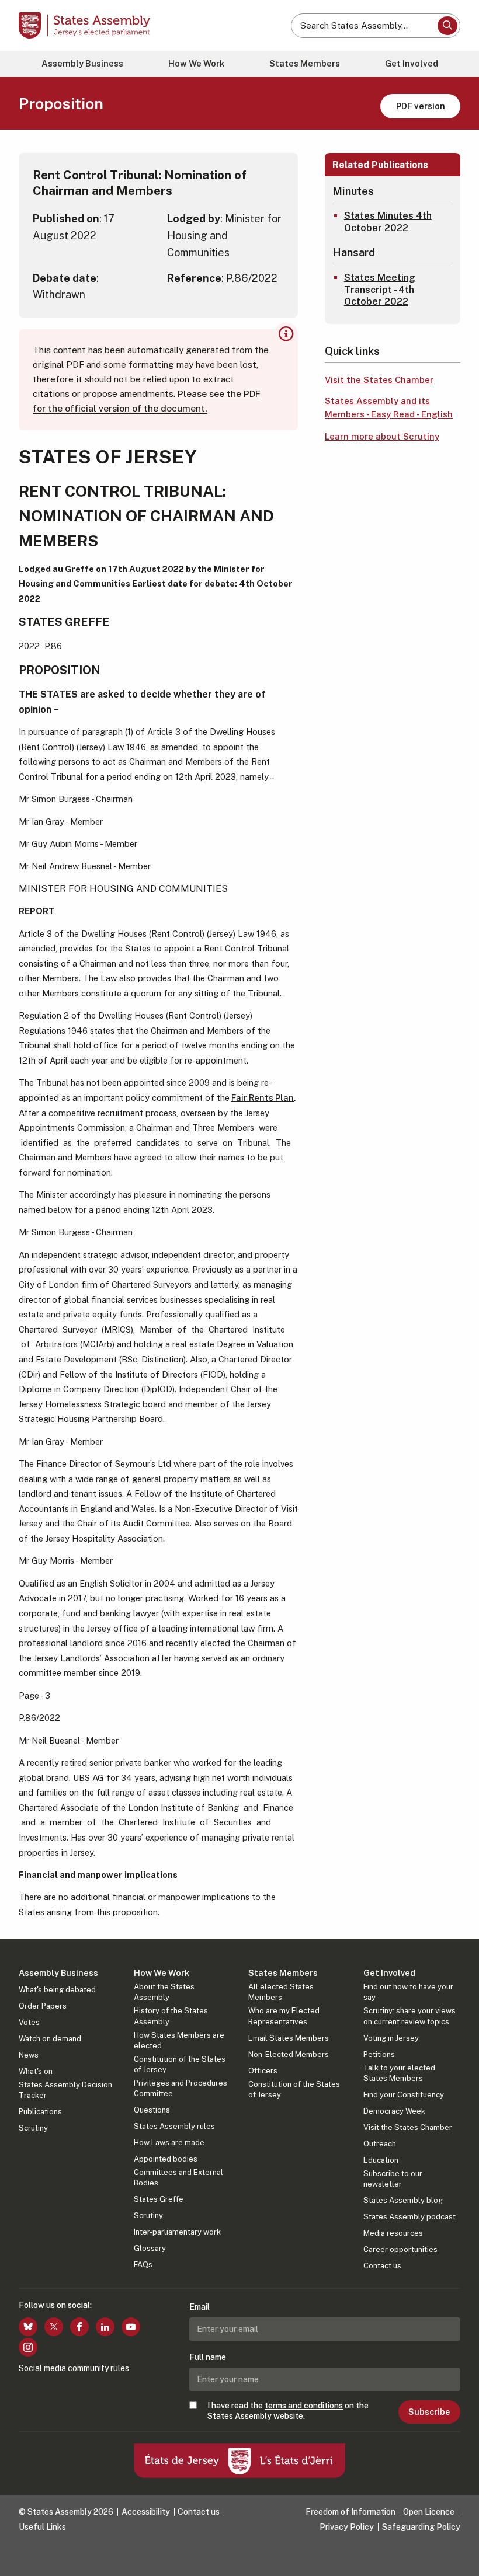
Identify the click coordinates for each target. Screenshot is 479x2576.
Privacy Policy (347, 2527)
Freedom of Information (350, 2512)
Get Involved (412, 63)
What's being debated (57, 1990)
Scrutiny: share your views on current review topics (409, 2016)
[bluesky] (28, 2327)
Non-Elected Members (289, 2054)
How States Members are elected (179, 2040)
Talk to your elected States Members (399, 2073)
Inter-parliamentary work (177, 2232)
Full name (208, 2357)
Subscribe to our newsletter (393, 2179)
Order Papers (43, 2006)
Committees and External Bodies (178, 2178)
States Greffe (159, 2199)
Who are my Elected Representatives (284, 2016)
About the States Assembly (164, 1992)
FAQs (143, 2265)
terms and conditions (304, 2406)
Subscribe (429, 2412)
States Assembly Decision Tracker (65, 2090)
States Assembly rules (174, 2126)
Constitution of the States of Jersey (180, 2064)
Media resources (393, 2233)
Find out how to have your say (408, 1992)
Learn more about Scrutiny (382, 436)
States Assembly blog (403, 2200)
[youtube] (131, 2327)
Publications (40, 2112)
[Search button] (447, 26)
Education (381, 2160)
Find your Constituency (404, 2095)
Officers (263, 2071)
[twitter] (54, 2327)
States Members (305, 63)
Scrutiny (33, 2128)
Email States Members (289, 2038)
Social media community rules (74, 2368)
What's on (36, 2071)
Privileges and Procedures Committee (181, 2088)
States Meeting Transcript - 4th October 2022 (380, 290)
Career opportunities (400, 2249)
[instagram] (28, 2347)
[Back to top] (459, 2556)
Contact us (382, 2266)
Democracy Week (394, 2111)
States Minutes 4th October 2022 (388, 222)
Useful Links (42, 2527)
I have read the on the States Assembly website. (288, 2411)
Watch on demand (50, 2039)
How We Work (196, 63)
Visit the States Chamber (379, 380)
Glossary (150, 2248)
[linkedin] (105, 2327)
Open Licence (429, 2512)
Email (199, 2307)
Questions (152, 2110)
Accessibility (146, 2512)
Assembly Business (82, 63)
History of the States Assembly (171, 2016)
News (29, 2055)
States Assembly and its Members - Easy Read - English (389, 407)
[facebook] (79, 2327)
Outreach (380, 2144)
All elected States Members (281, 1992)
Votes (29, 2022)
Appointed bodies (166, 2159)
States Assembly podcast (409, 2217)
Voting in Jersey (391, 2038)
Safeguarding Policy (421, 2527)
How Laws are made (169, 2143)
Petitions (379, 2054)
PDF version (421, 106)
